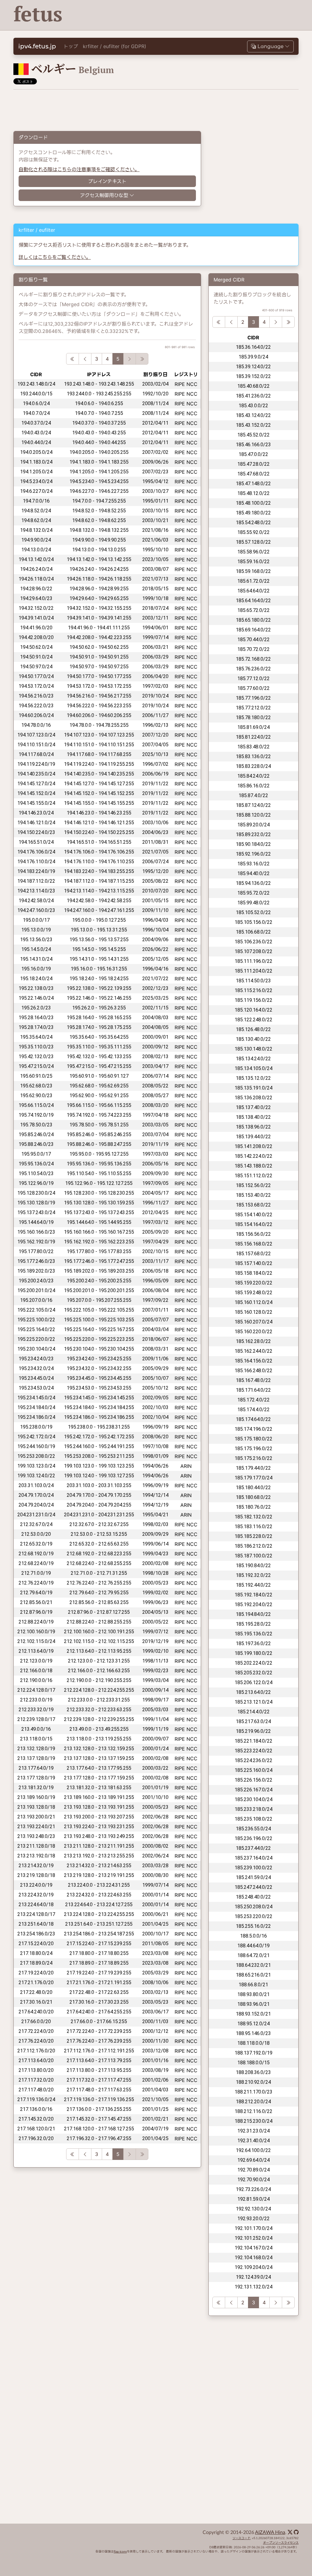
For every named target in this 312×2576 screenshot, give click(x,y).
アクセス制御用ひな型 (104, 195)
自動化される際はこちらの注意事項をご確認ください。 (79, 169)
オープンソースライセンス (281, 2543)
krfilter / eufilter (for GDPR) (115, 46)
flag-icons (120, 2552)
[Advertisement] (187, 15)
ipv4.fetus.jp (37, 46)
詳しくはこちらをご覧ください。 (55, 257)
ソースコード (241, 2538)
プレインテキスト (107, 181)
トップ (71, 46)
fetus (38, 14)
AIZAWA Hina (270, 2532)
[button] (270, 46)
